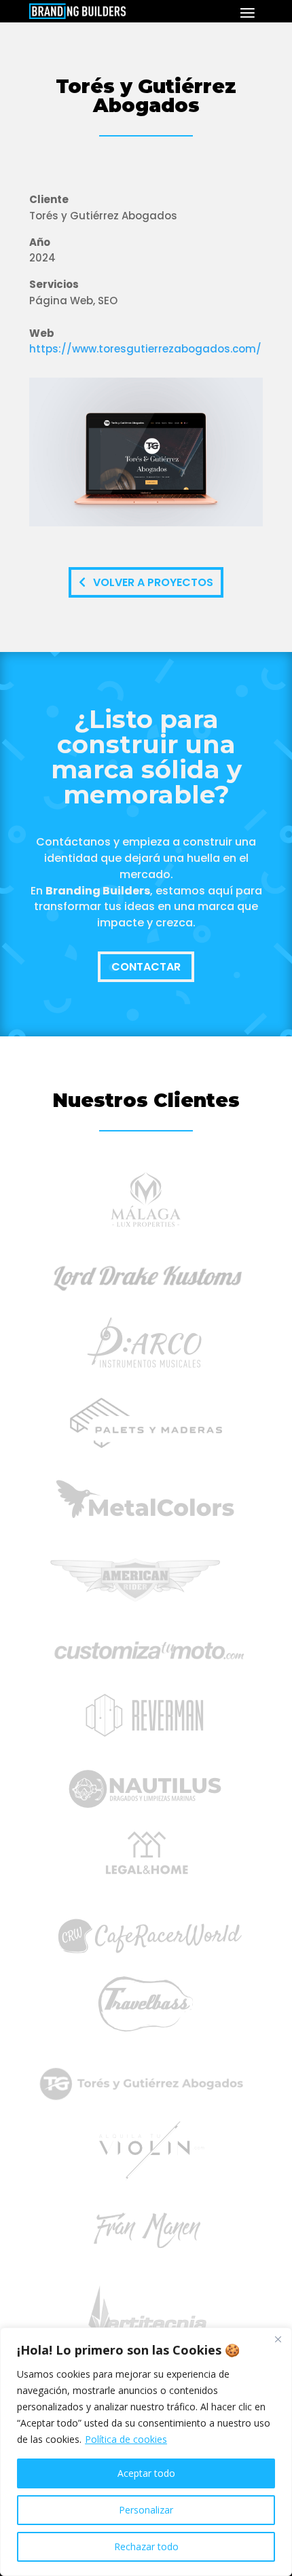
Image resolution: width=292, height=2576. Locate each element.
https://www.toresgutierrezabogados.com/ (145, 349)
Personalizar (146, 2510)
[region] (146, 2452)
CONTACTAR (146, 967)
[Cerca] (278, 2339)
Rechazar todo (146, 2546)
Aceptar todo (146, 2473)
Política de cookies (126, 2439)
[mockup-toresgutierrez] (146, 526)
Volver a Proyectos (153, 582)
